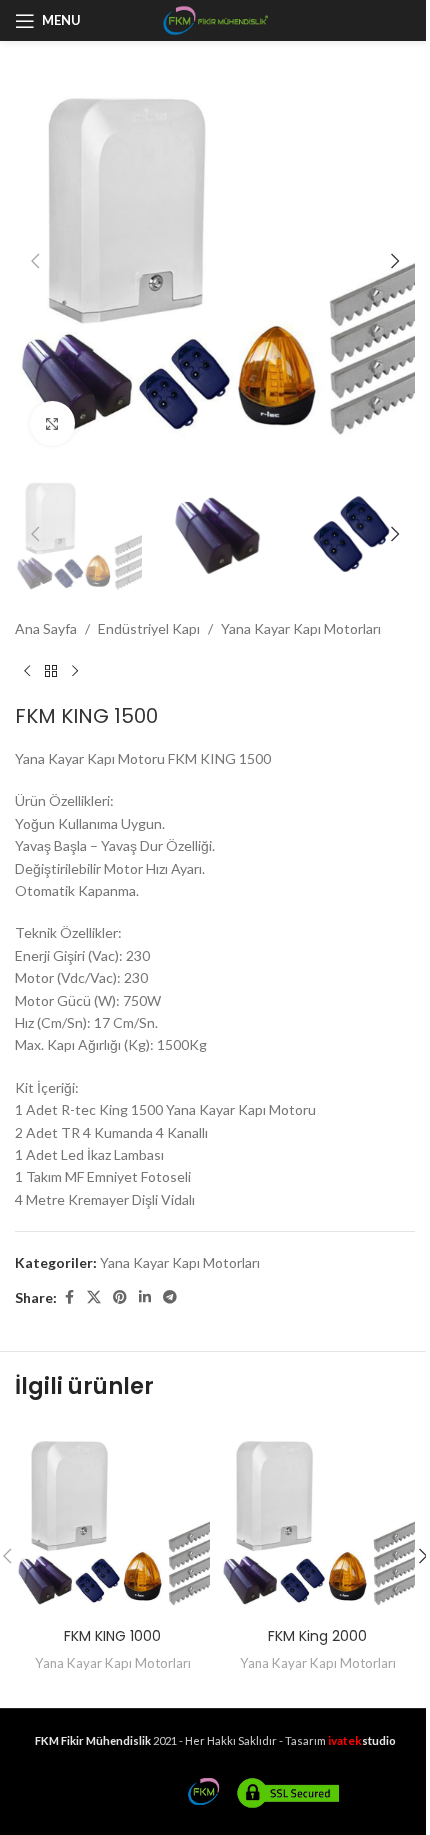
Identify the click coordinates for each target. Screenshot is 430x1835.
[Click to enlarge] (52, 423)
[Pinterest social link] (120, 1297)
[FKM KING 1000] (112, 1520)
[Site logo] (215, 18)
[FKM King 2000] (317, 1520)
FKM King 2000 (317, 1636)
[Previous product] (27, 672)
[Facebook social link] (69, 1297)
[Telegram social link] (170, 1297)
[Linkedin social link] (145, 1297)
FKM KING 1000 (112, 1636)
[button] (35, 261)
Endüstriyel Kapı (149, 628)
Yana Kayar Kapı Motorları (301, 628)
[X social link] (94, 1297)
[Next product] (75, 672)
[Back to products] (51, 672)
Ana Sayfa (46, 628)
